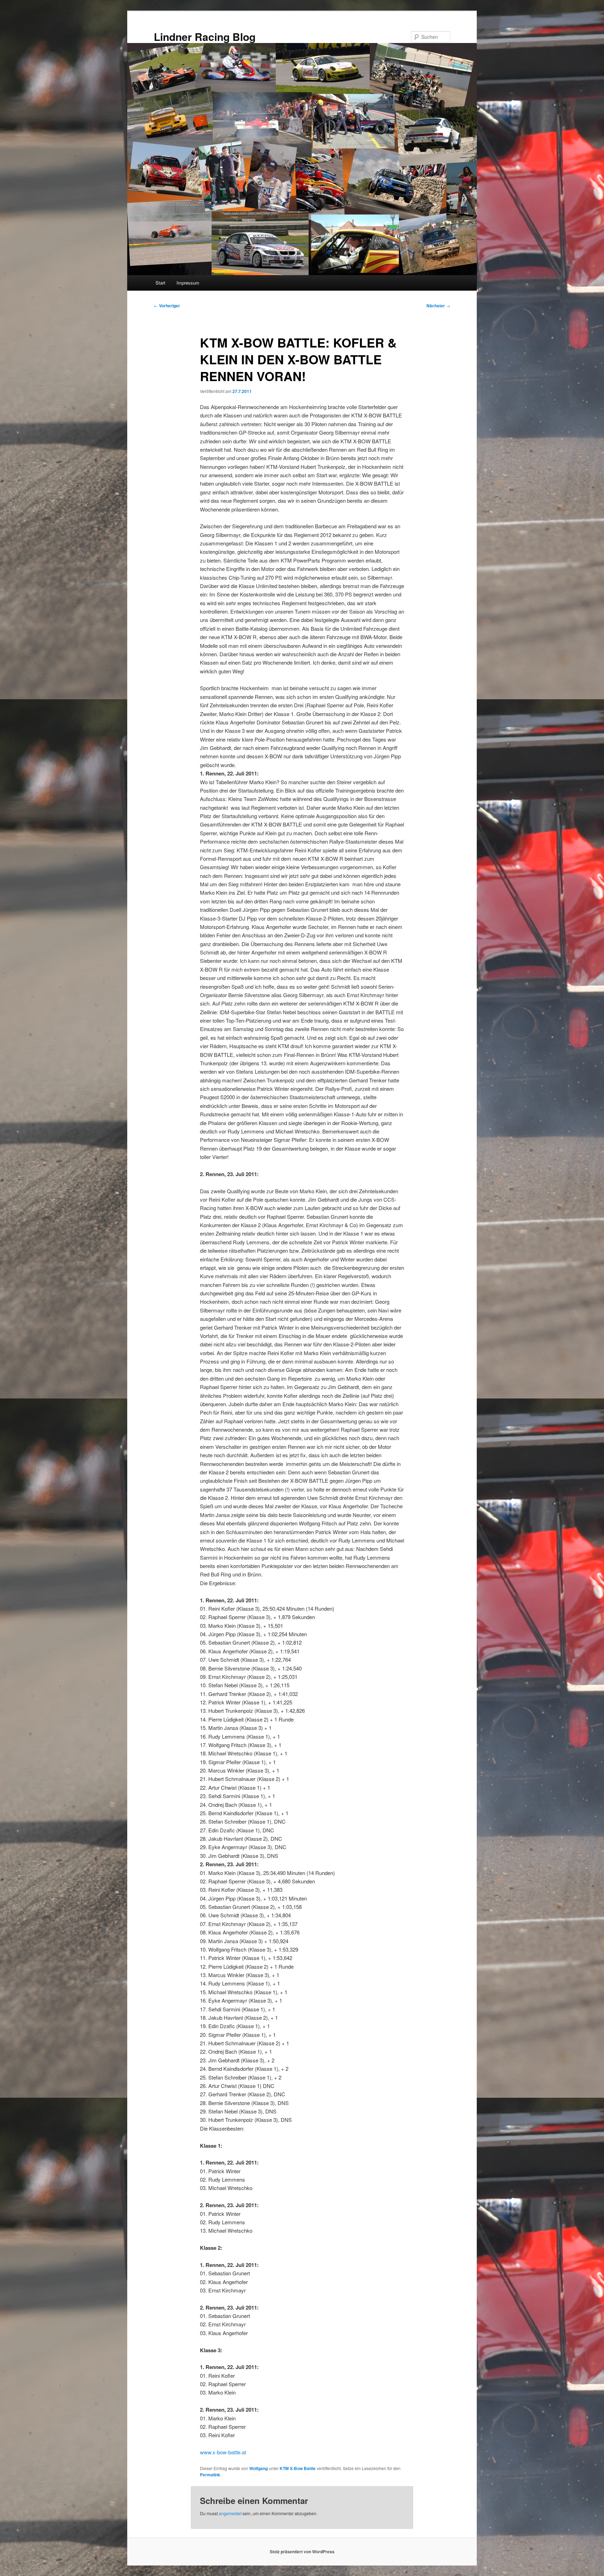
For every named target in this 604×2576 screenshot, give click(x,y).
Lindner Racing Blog (205, 37)
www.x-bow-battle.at (223, 2452)
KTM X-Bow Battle (298, 2468)
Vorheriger (167, 306)
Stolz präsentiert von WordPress (302, 2552)
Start (160, 283)
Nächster (438, 306)
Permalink (210, 2475)
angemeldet (230, 2513)
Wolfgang (258, 2468)
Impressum (188, 283)
